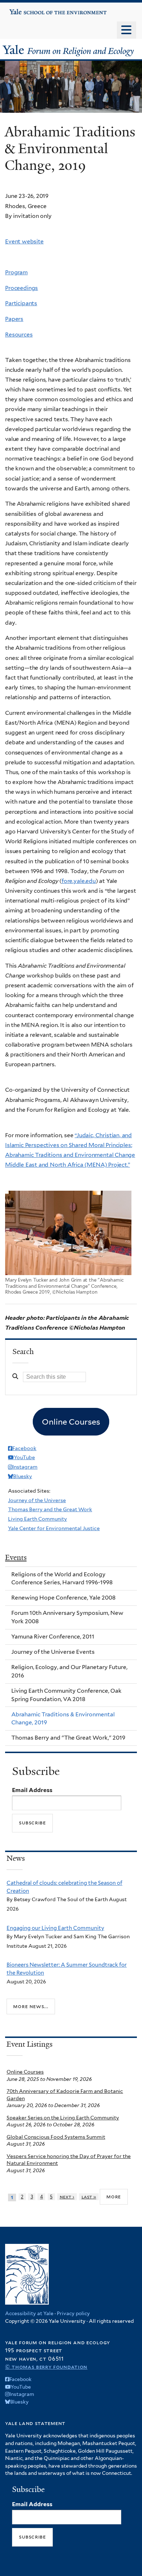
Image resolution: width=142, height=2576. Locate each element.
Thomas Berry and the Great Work (50, 1509)
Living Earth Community (38, 1519)
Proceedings (21, 288)
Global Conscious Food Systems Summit (56, 2137)
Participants (21, 303)
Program (16, 272)
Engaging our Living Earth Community (55, 1928)
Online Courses (25, 2072)
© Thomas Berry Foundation (46, 2367)
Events (16, 1557)
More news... (31, 2006)
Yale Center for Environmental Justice (54, 1528)
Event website (24, 241)
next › (67, 2197)
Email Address (32, 1790)
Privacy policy (73, 2313)
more (114, 2197)
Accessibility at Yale (29, 2313)
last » (89, 2197)
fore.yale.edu (79, 881)
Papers (14, 319)
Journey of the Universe (37, 1500)
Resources (19, 335)
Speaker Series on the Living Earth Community (63, 2118)
